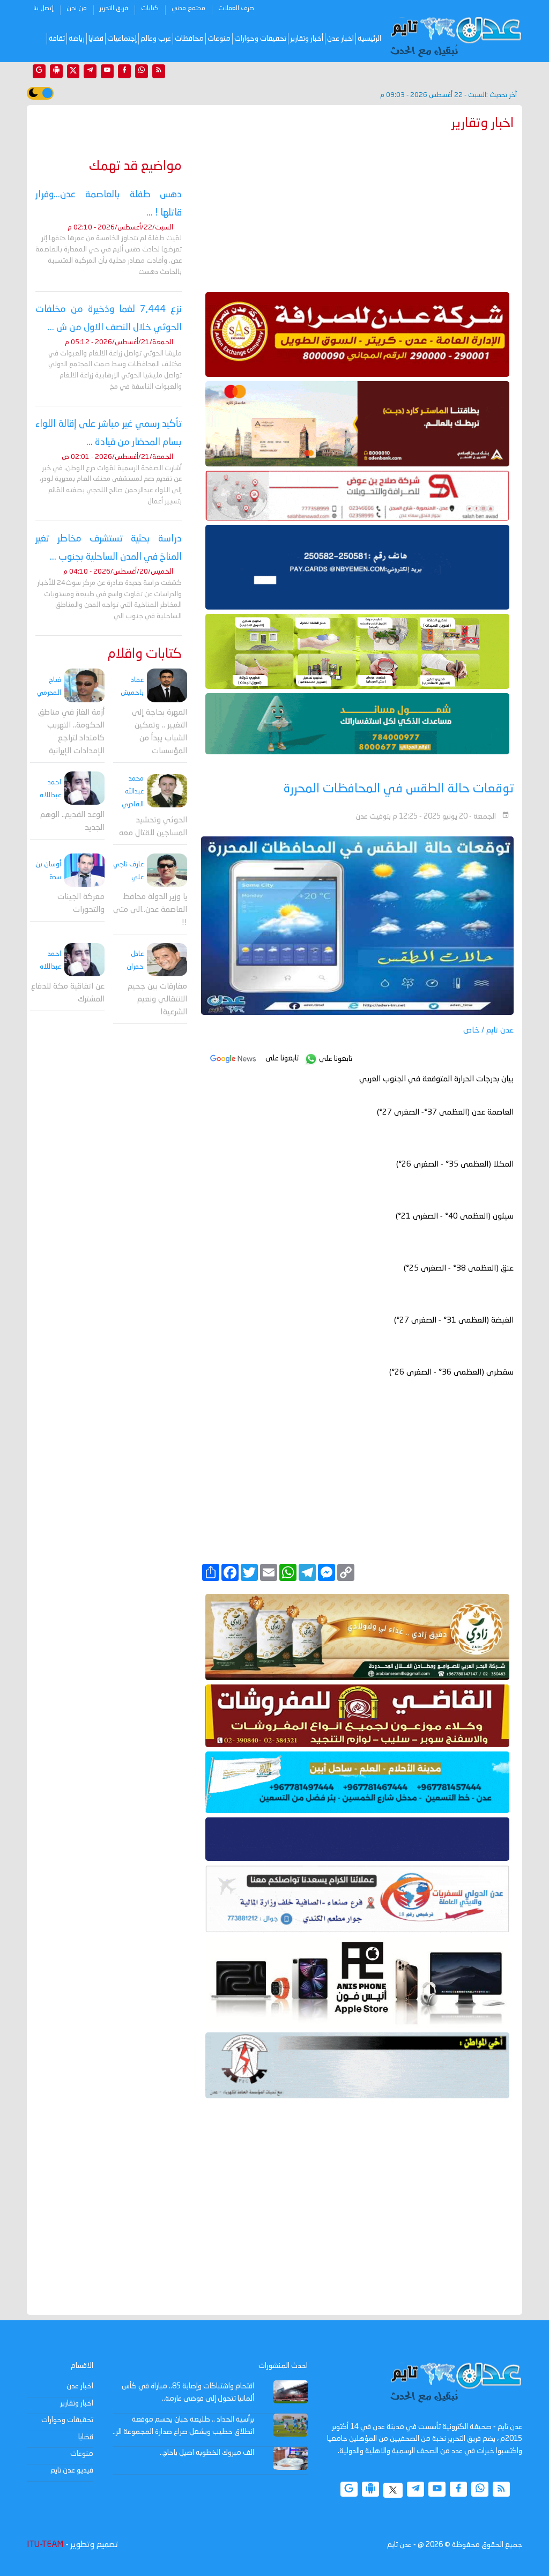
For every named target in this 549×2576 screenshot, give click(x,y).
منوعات (219, 39)
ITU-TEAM (45, 2545)
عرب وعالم (156, 39)
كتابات (150, 9)
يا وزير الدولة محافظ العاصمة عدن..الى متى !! (150, 910)
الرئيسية (369, 39)
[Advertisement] (357, 209)
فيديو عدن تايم (72, 2470)
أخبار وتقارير (307, 39)
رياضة (77, 39)
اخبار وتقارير (77, 2403)
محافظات (189, 39)
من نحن (77, 9)
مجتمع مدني (188, 9)
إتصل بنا (43, 9)
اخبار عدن (340, 39)
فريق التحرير (114, 9)
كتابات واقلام (145, 654)
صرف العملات (236, 9)
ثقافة (57, 39)
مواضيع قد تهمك (135, 166)
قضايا (96, 39)
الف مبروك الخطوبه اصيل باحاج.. (207, 2453)
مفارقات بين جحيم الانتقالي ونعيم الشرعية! (157, 1000)
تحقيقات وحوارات (260, 39)
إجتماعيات (122, 39)
